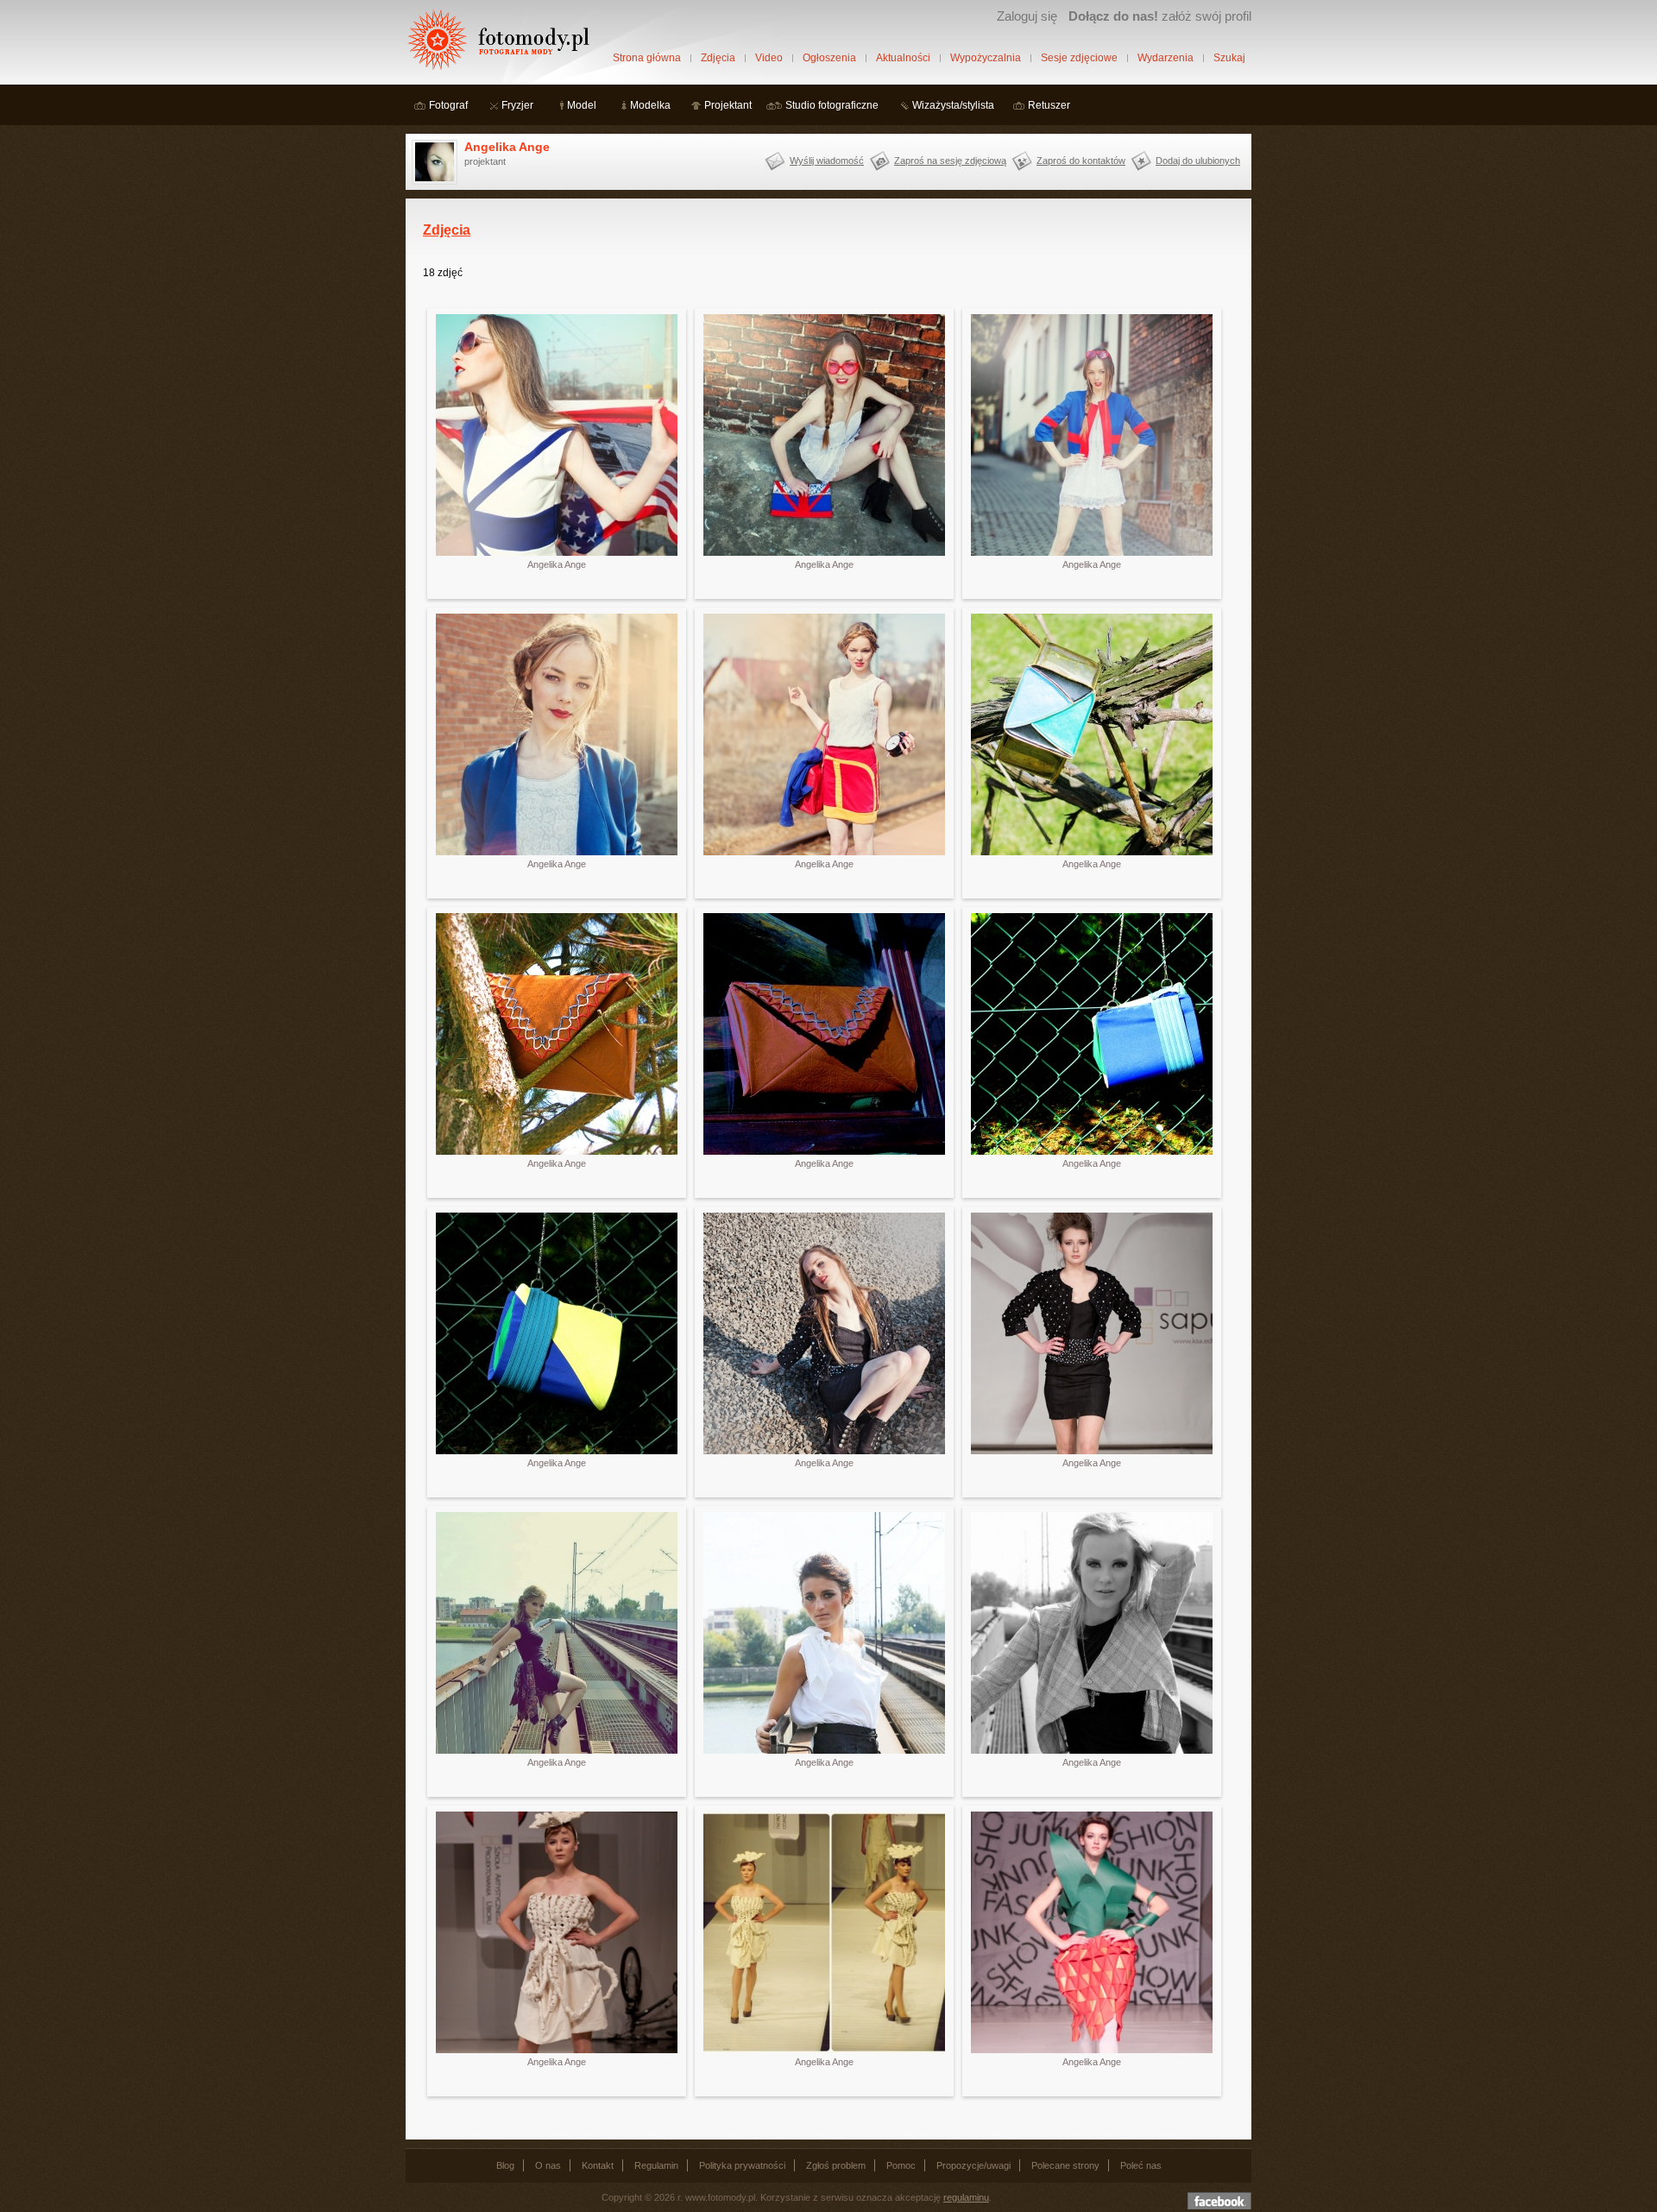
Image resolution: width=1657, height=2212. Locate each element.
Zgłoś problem (836, 2165)
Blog (505, 2165)
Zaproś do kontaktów (1081, 161)
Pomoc (901, 2165)
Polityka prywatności (742, 2165)
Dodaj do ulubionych (1198, 161)
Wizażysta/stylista (953, 105)
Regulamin (656, 2165)
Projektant (728, 105)
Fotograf (448, 105)
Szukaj (1229, 58)
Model (582, 105)
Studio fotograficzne (832, 105)
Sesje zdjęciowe (1079, 58)
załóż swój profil (1160, 16)
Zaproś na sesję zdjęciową (950, 161)
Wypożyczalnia (986, 58)
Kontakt (598, 2165)
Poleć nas (1141, 2165)
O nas (548, 2165)
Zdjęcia (718, 58)
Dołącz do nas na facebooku (1219, 2201)
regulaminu (966, 2197)
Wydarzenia (1166, 58)
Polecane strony (1065, 2165)
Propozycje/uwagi (973, 2165)
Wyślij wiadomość (827, 161)
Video (769, 58)
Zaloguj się (1027, 16)
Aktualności (903, 58)
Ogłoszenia (829, 58)
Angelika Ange (507, 147)
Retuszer (1049, 105)
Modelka (650, 105)
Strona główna (647, 58)
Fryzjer (517, 105)
